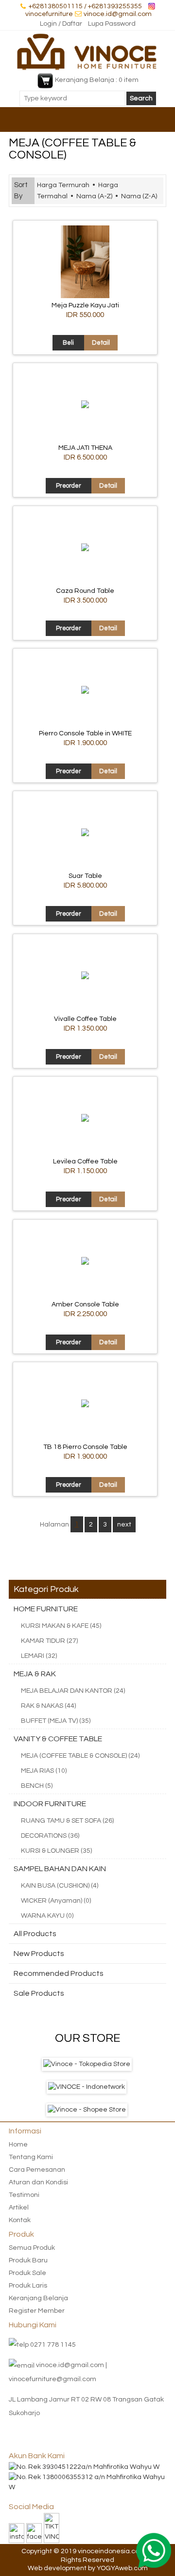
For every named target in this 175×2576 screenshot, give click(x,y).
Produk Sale (27, 2273)
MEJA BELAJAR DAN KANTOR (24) (73, 1691)
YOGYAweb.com (122, 2568)
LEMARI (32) (39, 1656)
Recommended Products (59, 1973)
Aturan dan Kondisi (38, 2182)
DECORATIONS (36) (50, 1836)
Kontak (20, 2220)
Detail (101, 343)
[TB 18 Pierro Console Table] (85, 1405)
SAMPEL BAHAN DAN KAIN (60, 1869)
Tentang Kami (31, 2157)
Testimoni (24, 2195)
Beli (68, 343)
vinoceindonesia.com (112, 2551)
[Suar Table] (85, 834)
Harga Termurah (63, 185)
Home (18, 2145)
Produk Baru (28, 2260)
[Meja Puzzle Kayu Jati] (85, 296)
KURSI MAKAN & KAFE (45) (61, 1626)
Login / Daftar (62, 24)
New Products (39, 1954)
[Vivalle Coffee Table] (85, 977)
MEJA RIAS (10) (44, 1771)
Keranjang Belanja (38, 2298)
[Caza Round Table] (85, 549)
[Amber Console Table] (85, 1263)
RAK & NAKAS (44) (48, 1706)
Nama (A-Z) (94, 196)
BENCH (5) (37, 1786)
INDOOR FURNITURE (50, 1804)
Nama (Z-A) (139, 196)
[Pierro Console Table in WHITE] (85, 692)
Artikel (19, 2208)
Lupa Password (112, 24)
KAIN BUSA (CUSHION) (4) (60, 1886)
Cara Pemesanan (37, 2170)
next (124, 1525)
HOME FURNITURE (46, 1609)
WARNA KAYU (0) (47, 1916)
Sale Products (39, 1993)
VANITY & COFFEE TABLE (58, 1739)
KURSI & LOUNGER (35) (56, 1851)
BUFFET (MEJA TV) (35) (56, 1721)
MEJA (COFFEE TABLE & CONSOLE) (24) (80, 1756)
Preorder (69, 486)
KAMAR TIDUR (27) (49, 1641)
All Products (35, 1934)
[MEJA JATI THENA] (85, 406)
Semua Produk (32, 2248)
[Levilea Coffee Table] (85, 1120)
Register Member (37, 2311)
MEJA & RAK (35, 1674)
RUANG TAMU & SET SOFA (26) (67, 1821)
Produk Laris (28, 2286)
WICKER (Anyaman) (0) (56, 1901)
